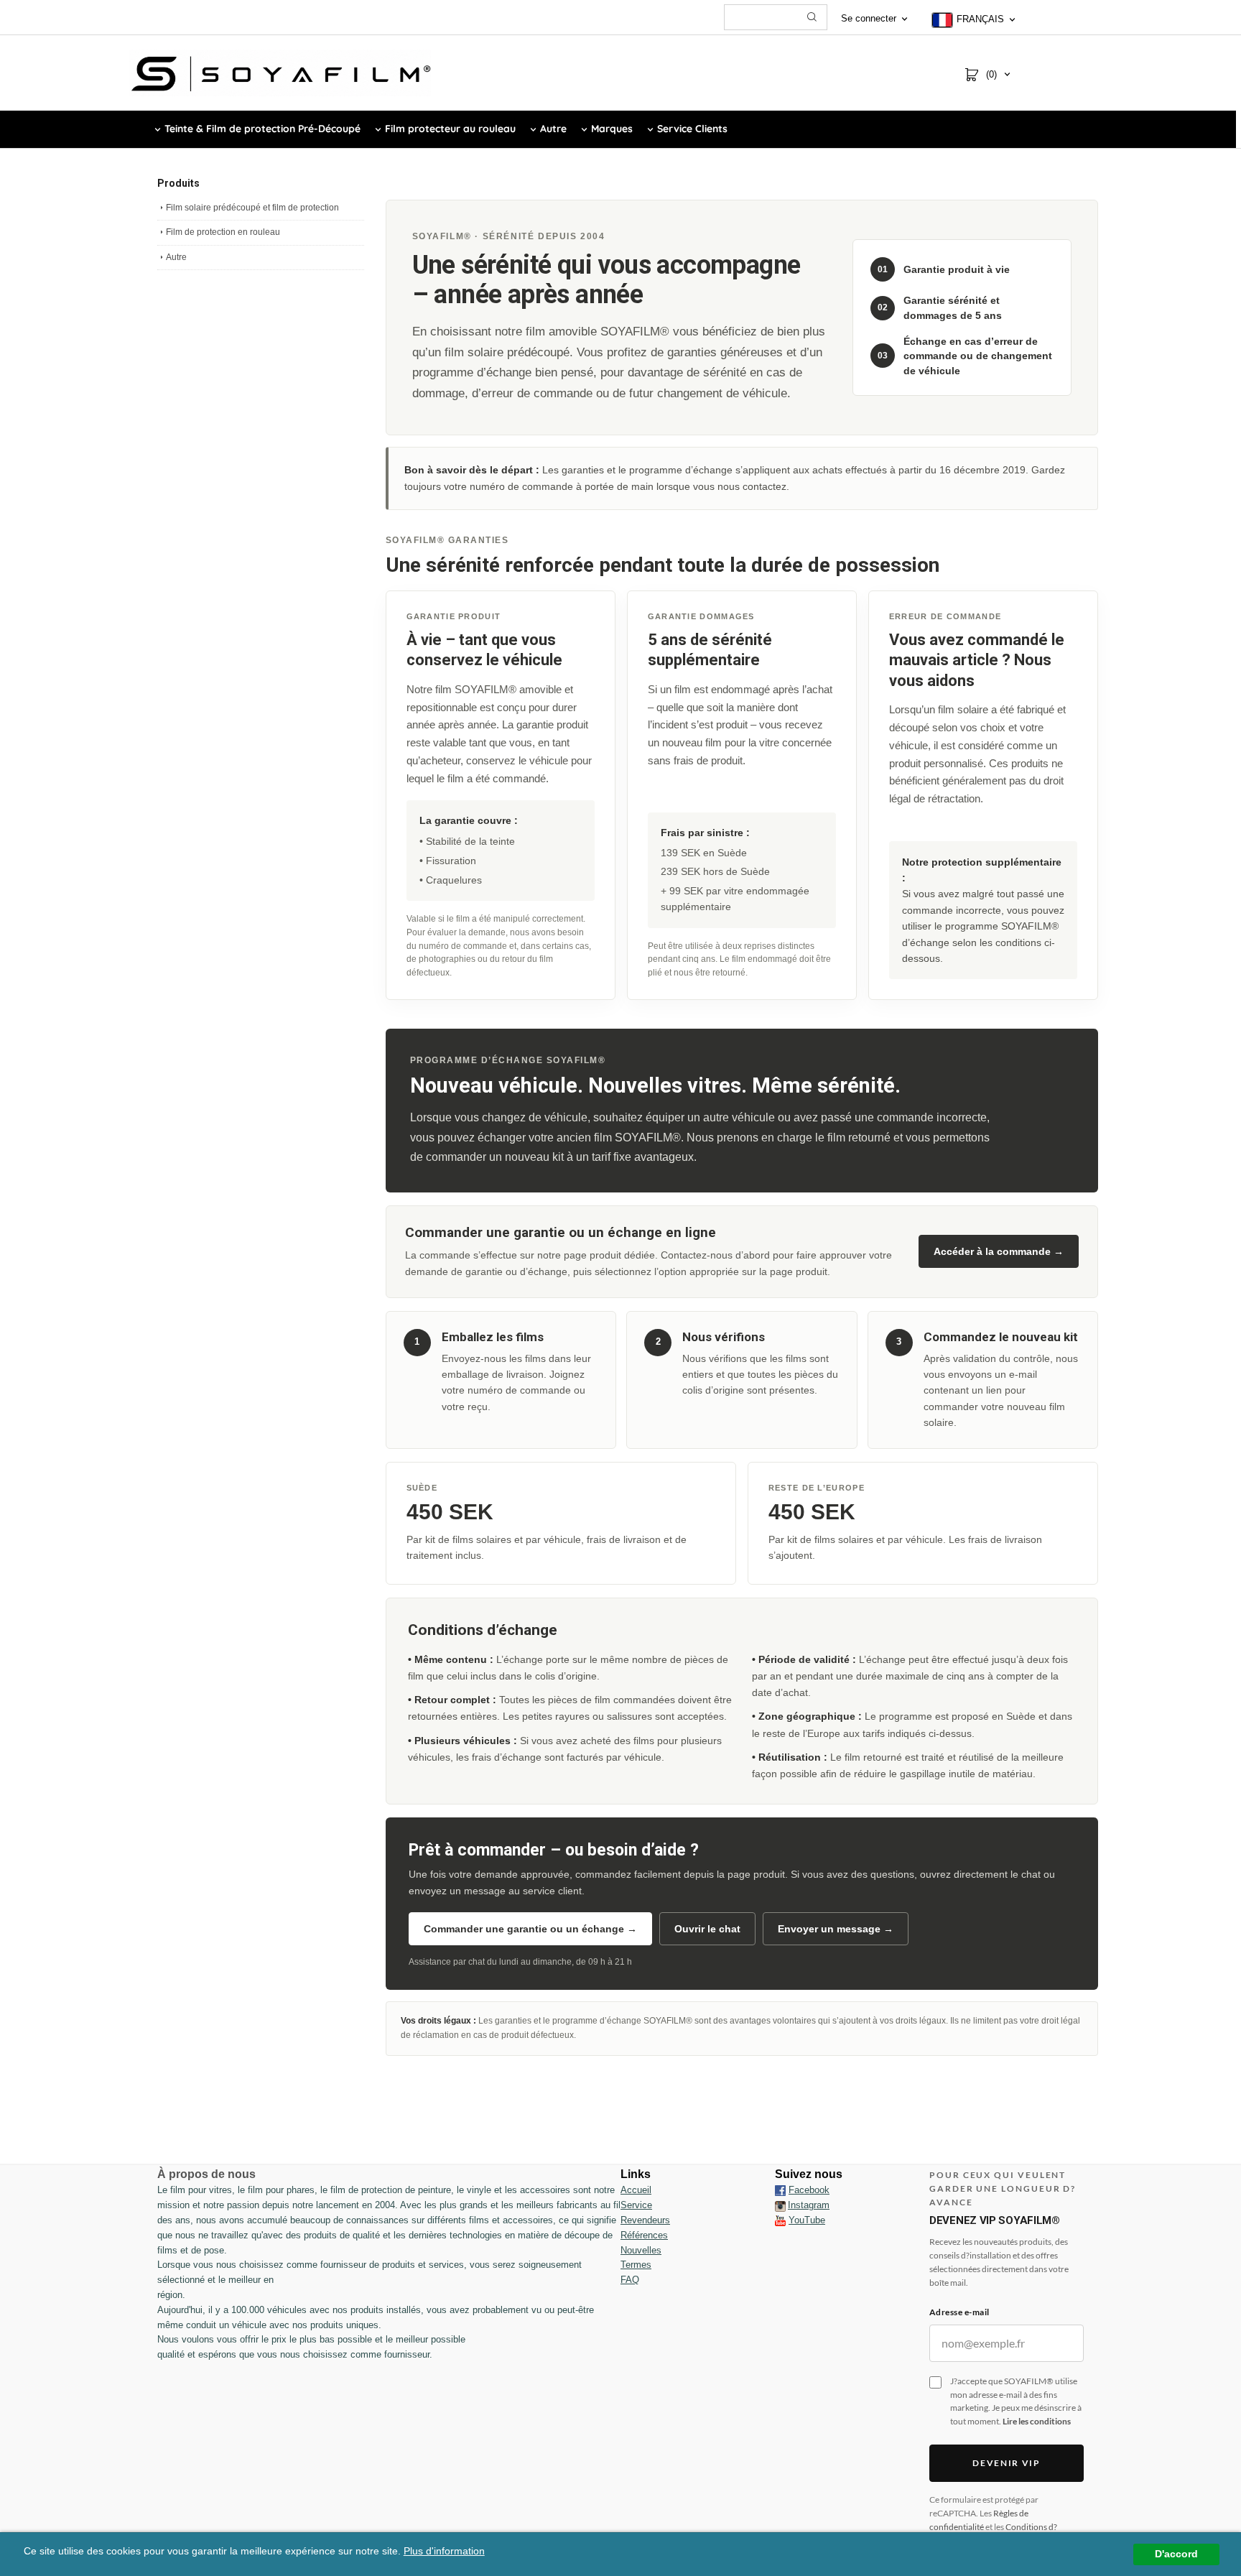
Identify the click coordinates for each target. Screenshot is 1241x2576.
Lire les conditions (1037, 2421)
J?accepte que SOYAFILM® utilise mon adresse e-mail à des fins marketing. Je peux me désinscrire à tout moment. (1016, 2401)
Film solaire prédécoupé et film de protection (252, 208)
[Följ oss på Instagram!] (780, 2205)
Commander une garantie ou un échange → (530, 1929)
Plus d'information (444, 2551)
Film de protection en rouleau (223, 232)
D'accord (1176, 2554)
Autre (176, 257)
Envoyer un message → (836, 1929)
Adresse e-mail (959, 2312)
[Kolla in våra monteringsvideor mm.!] (780, 2220)
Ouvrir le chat (707, 1929)
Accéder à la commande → (999, 1251)
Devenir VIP (1006, 2463)
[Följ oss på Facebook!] (780, 2190)
